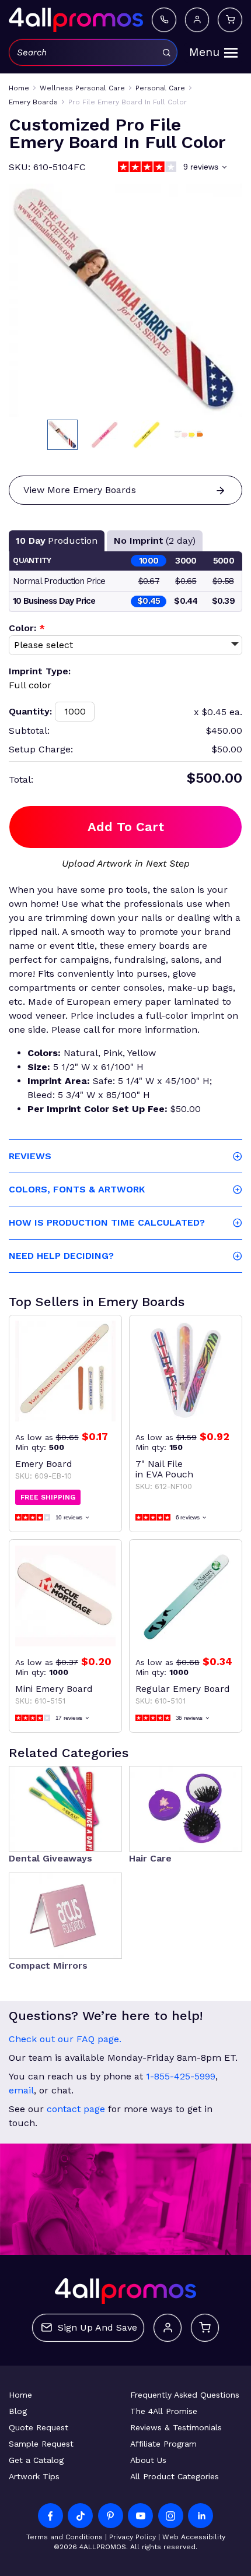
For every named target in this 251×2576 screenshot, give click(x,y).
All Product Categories (175, 2476)
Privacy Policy (133, 2537)
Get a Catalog (36, 2460)
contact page (76, 2109)
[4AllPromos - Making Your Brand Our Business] (76, 20)
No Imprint (155, 541)
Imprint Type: (40, 671)
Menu (204, 52)
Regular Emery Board (182, 1689)
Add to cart (126, 827)
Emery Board (43, 1464)
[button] (62, 435)
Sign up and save (97, 2327)
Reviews (30, 1156)
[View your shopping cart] (230, 20)
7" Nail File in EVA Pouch (164, 1469)
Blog (18, 2411)
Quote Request (39, 2427)
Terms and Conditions (65, 2537)
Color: (27, 628)
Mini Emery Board (54, 1689)
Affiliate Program (163, 2444)
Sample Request (41, 2444)
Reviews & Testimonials (176, 2427)
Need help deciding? (61, 1256)
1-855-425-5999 (181, 2076)
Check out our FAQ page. (65, 2039)
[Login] (197, 20)
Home (20, 2395)
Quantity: (30, 711)
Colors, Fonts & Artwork (77, 1189)
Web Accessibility (194, 2537)
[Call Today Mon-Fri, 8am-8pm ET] (164, 20)
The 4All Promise (164, 2411)
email (21, 2090)
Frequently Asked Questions (185, 2395)
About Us (148, 2460)
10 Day (57, 541)
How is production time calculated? (107, 1222)
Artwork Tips (34, 2476)
